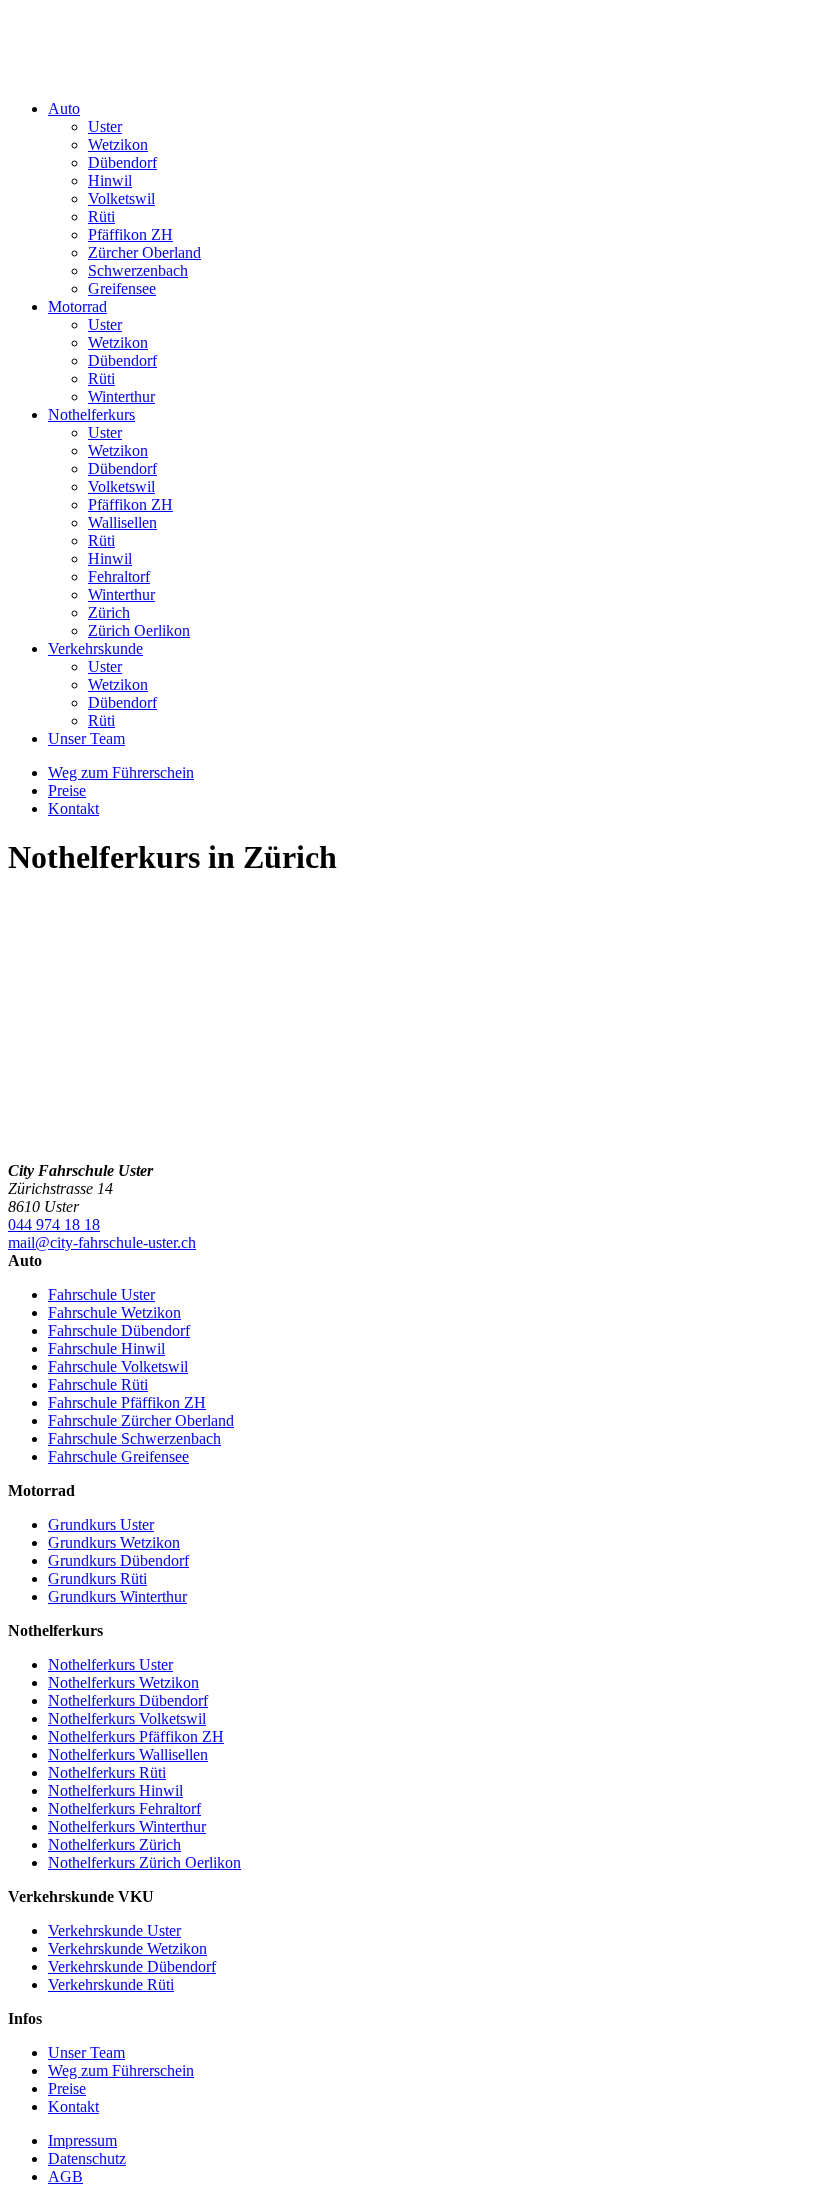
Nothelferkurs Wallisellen (128, 1754)
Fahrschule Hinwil (106, 1348)
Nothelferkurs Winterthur (127, 1826)
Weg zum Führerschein (121, 772)
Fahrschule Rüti (98, 1384)
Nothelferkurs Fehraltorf (124, 1808)
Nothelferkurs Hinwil (115, 1790)
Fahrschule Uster (101, 1294)
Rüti (101, 216)
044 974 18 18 (54, 1224)
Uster (105, 126)
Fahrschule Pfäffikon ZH (127, 1402)
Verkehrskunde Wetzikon (127, 1948)
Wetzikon (118, 144)
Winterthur (121, 396)
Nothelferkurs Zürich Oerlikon (144, 1862)
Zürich (109, 612)
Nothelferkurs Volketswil (127, 1718)
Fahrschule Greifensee (118, 1456)
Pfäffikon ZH (130, 234)
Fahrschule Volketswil (118, 1366)
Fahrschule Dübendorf (119, 1330)
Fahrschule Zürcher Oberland (141, 1420)
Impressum (82, 2140)
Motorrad (77, 306)
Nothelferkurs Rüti (107, 1772)
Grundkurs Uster (101, 1524)
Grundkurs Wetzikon (114, 1542)
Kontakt (73, 808)
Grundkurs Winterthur (117, 1596)
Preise (67, 790)
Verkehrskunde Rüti (111, 1984)
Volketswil (121, 198)
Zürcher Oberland (144, 252)
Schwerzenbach (138, 270)
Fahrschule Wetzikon (114, 1312)
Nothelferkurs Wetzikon (123, 1682)
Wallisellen (122, 522)
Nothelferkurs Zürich (114, 1844)
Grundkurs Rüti (97, 1578)
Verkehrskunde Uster (114, 1930)
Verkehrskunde (95, 648)
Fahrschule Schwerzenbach (134, 1438)
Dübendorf (122, 162)
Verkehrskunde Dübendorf (132, 1966)
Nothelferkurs (91, 414)
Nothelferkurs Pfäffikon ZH (136, 1736)
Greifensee (122, 288)
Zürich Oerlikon (139, 630)
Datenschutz (87, 2158)
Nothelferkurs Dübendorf (128, 1700)
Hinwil (110, 180)
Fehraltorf (119, 576)
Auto (64, 108)
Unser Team (86, 738)
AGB (65, 2176)
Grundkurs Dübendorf (118, 1560)
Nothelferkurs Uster (110, 1664)
